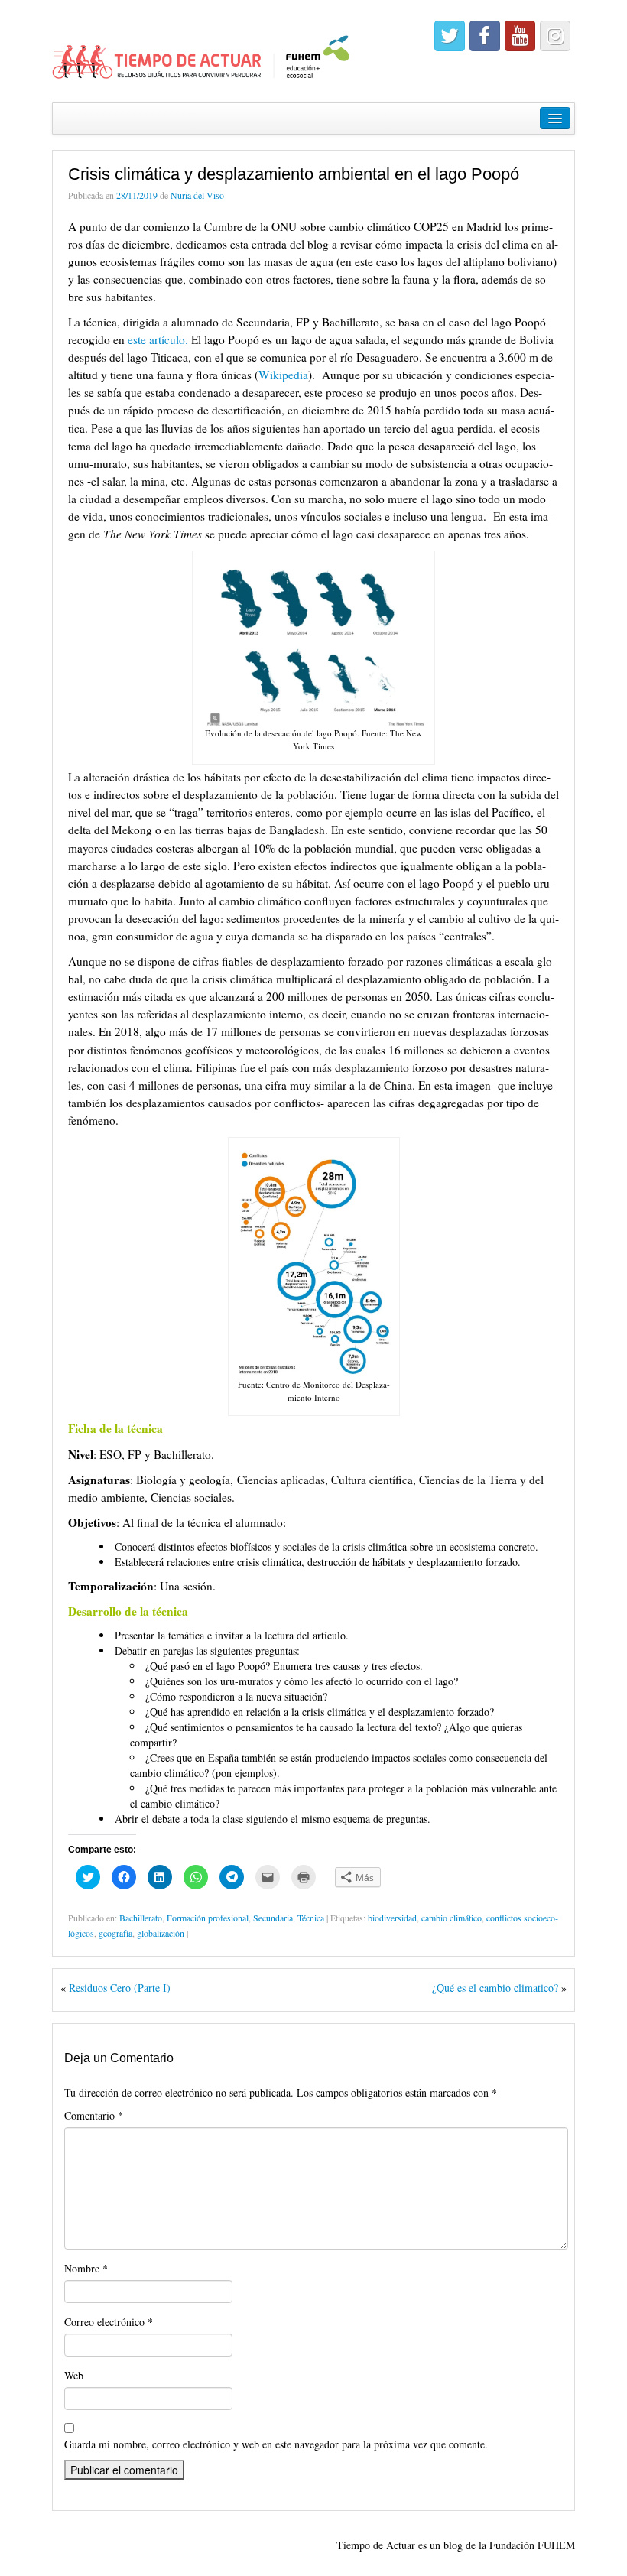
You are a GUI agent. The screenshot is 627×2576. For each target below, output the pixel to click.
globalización (161, 1933)
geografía (115, 1933)
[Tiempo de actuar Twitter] (450, 36)
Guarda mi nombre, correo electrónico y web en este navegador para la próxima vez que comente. (276, 2444)
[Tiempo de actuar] (201, 49)
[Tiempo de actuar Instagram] (555, 36)
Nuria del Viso (197, 195)
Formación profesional (208, 1918)
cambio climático (452, 1918)
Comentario (94, 2115)
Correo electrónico (109, 2322)
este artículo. (158, 339)
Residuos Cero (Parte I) (120, 1988)
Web (74, 2375)
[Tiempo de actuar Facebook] (485, 36)
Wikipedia (283, 375)
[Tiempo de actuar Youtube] (520, 36)
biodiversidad (392, 1918)
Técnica (311, 1918)
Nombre (86, 2268)
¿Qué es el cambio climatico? (495, 1988)
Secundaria (273, 1918)
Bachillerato (141, 1918)
